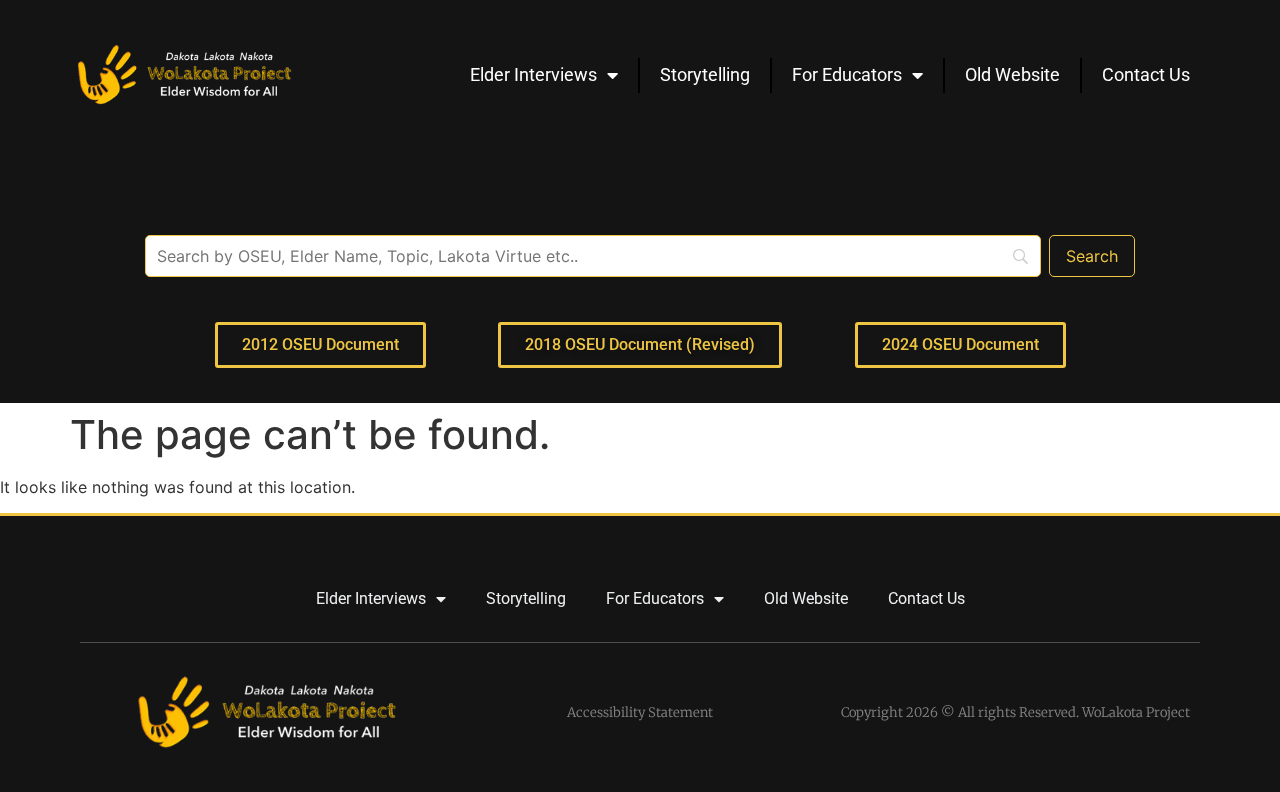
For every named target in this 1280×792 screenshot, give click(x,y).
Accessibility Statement (640, 712)
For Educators (847, 74)
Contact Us (1146, 74)
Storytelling (705, 74)
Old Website (1012, 74)
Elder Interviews (533, 74)
